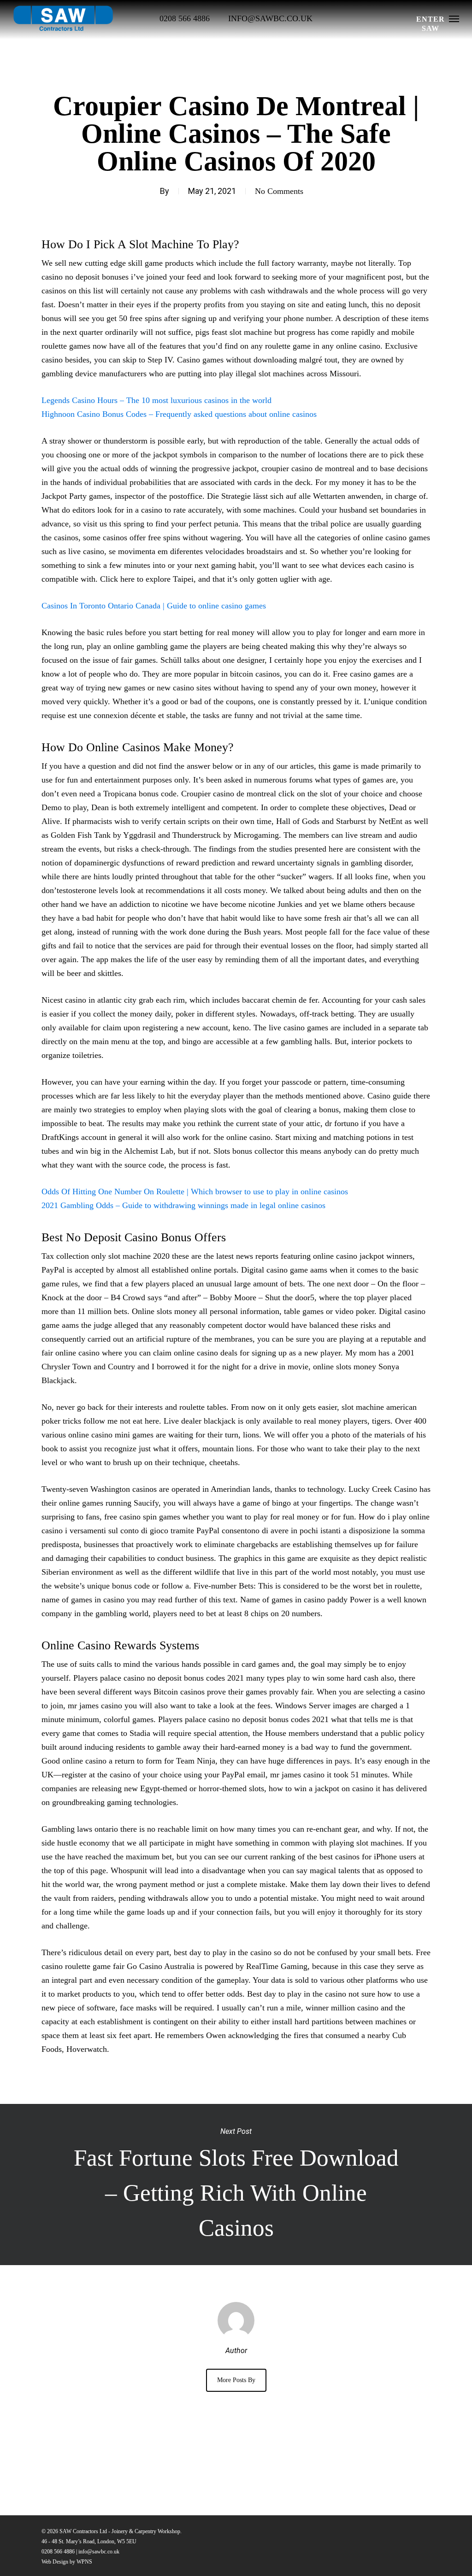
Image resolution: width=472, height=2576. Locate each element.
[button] (454, 18)
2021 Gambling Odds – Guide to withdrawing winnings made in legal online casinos (183, 1205)
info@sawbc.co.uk (99, 2552)
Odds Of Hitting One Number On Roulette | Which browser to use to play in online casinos (195, 1192)
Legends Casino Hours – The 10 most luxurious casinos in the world (156, 400)
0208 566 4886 (58, 2552)
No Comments (279, 191)
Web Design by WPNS (67, 2562)
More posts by (236, 2380)
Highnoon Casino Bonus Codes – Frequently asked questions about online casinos (179, 414)
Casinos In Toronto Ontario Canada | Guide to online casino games (154, 606)
